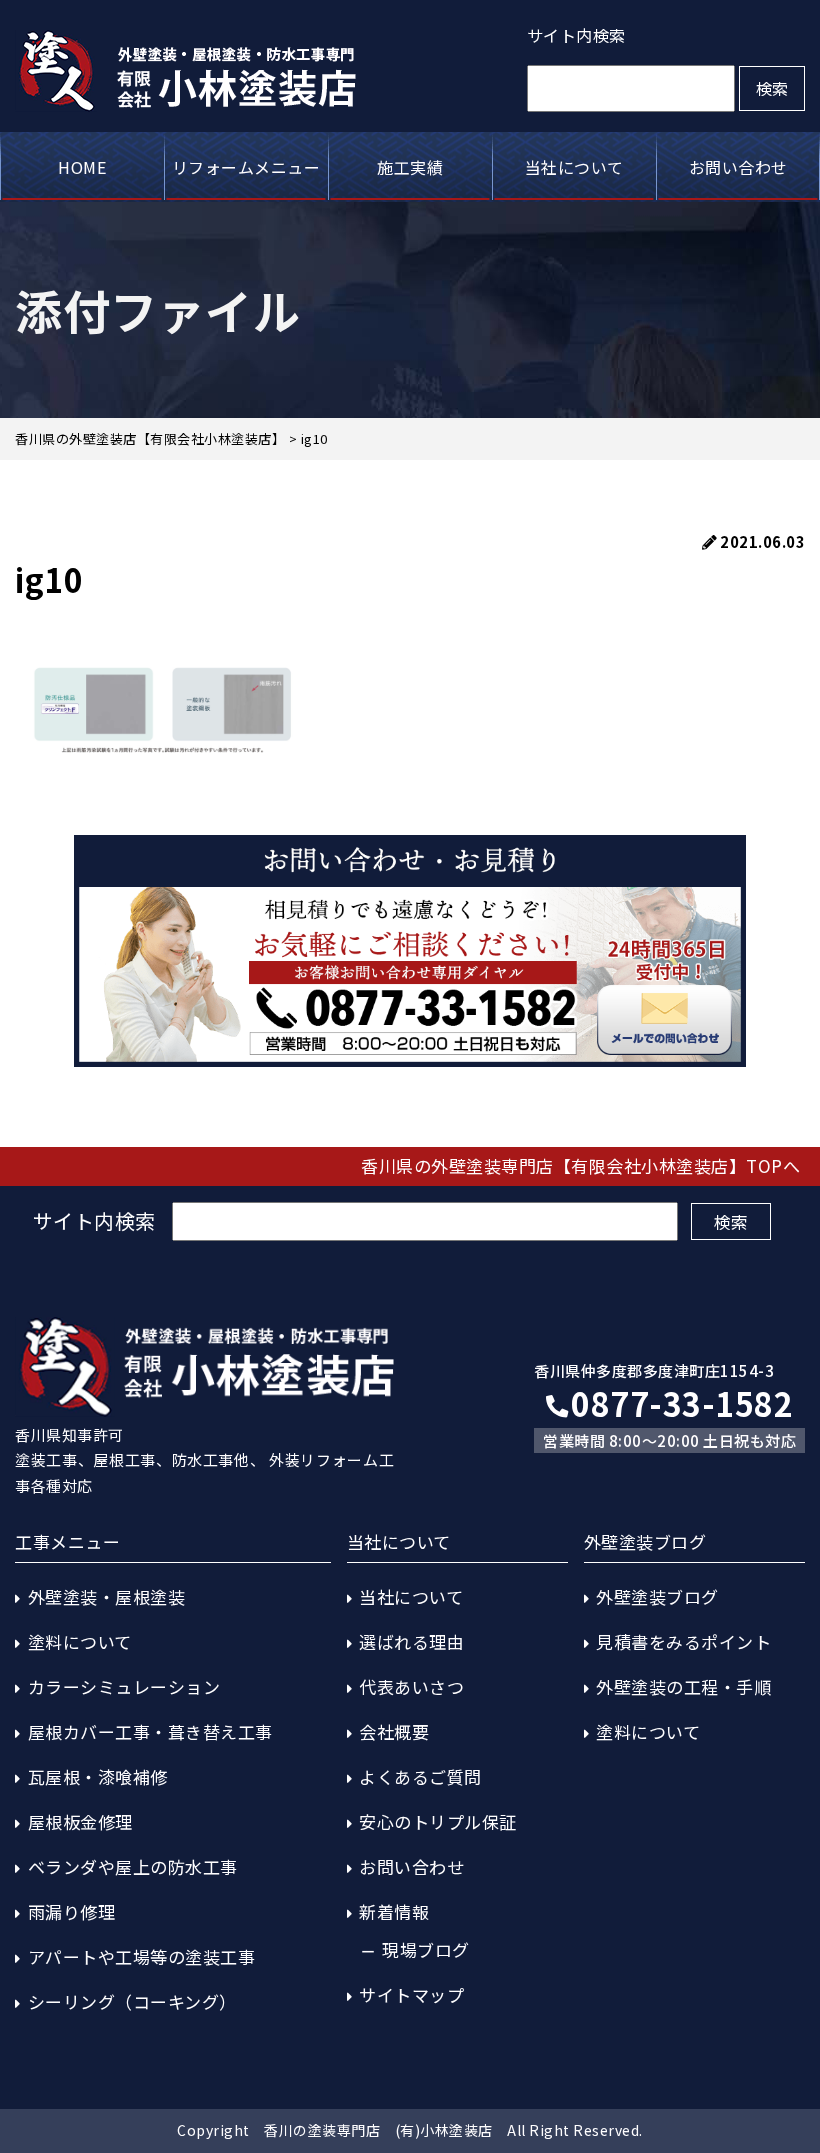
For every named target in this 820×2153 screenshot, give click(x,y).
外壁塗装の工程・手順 (683, 1686)
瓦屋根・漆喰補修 (98, 1776)
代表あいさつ (411, 1686)
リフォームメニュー (246, 167)
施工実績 (410, 167)
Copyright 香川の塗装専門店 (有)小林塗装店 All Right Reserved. (410, 2130)
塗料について (80, 1641)
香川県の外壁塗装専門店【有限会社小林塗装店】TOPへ (580, 1165)
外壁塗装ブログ (657, 1596)
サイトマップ (411, 1994)
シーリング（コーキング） (132, 2001)
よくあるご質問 (420, 1776)
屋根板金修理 (80, 1821)
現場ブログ (426, 1949)
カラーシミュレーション (124, 1686)
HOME (82, 167)
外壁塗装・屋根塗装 (107, 1596)
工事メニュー (67, 1541)
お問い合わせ (738, 167)
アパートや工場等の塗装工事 (142, 1956)
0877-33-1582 (682, 1403)
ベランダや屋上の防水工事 (133, 1866)
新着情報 (394, 1911)
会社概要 (394, 1731)
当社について (574, 167)
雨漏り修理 (72, 1911)
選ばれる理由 (411, 1641)
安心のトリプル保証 (438, 1821)
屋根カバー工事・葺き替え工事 (150, 1731)
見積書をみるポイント (683, 1641)
